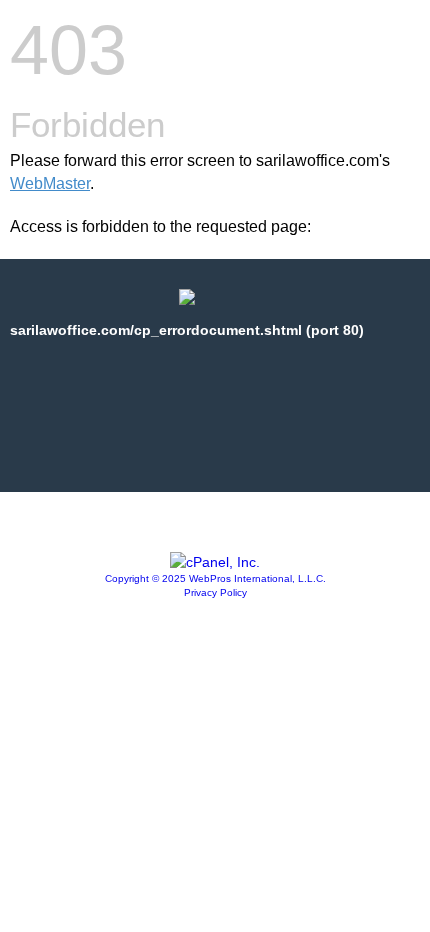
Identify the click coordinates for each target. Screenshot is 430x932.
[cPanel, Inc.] (215, 562)
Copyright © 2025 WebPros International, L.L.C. (215, 578)
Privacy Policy (215, 592)
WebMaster (50, 183)
